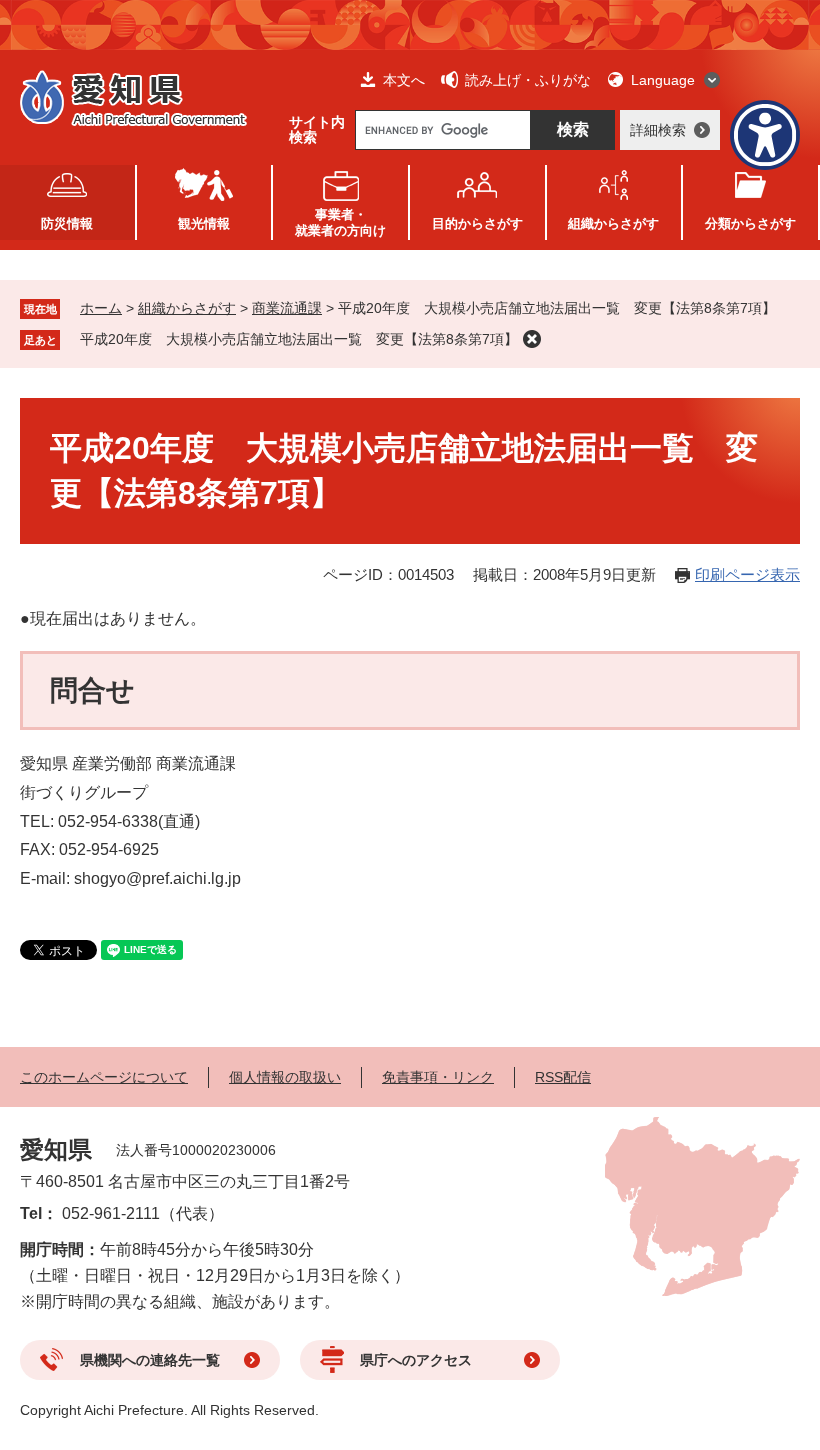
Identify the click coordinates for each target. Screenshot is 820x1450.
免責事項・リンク (438, 1077)
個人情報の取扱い (285, 1077)
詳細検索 (658, 130)
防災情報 (67, 223)
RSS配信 (563, 1077)
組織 (613, 223)
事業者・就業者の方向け (340, 222)
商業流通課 (287, 308)
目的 (477, 223)
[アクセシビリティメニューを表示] (765, 135)
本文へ (404, 80)
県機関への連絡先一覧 (150, 1360)
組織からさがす (187, 308)
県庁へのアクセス (416, 1360)
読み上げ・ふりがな (528, 80)
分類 (750, 223)
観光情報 (204, 223)
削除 (532, 339)
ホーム (101, 308)
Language (663, 80)
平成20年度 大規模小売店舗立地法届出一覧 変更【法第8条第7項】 (299, 339)
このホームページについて (104, 1077)
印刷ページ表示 (747, 574)
